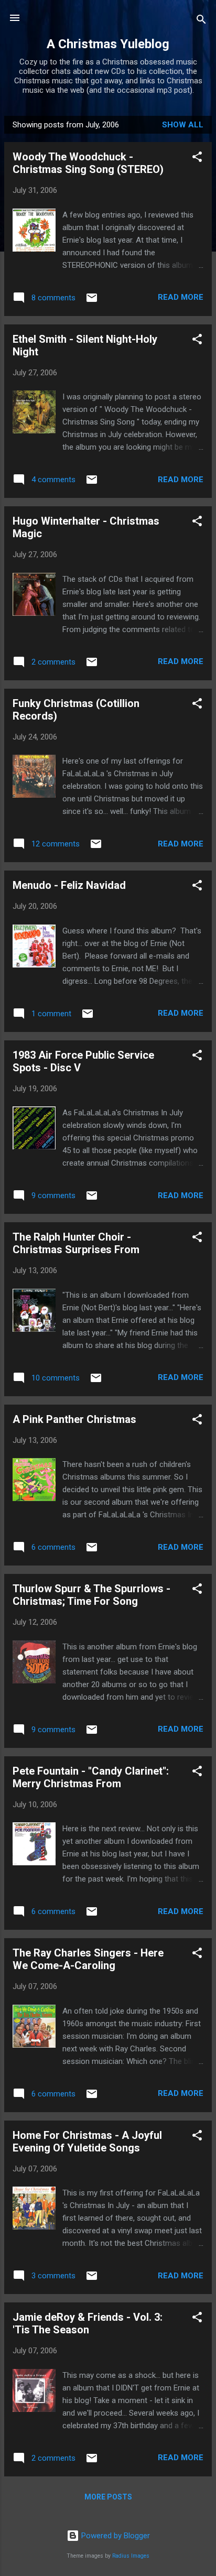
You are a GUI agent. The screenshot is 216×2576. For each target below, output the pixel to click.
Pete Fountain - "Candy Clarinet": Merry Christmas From (91, 1777)
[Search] (201, 21)
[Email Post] (92, 301)
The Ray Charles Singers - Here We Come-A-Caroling (88, 1959)
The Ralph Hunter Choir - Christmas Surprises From (76, 1243)
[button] (197, 159)
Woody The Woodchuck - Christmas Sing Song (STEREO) (88, 163)
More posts (108, 2497)
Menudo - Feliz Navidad (69, 885)
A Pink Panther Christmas (74, 1419)
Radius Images (131, 2556)
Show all (183, 125)
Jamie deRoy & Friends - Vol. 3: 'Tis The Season (88, 2323)
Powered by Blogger (115, 2536)
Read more (181, 297)
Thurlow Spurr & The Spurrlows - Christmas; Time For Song (91, 1595)
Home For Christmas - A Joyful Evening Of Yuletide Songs (87, 2142)
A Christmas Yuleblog (108, 44)
